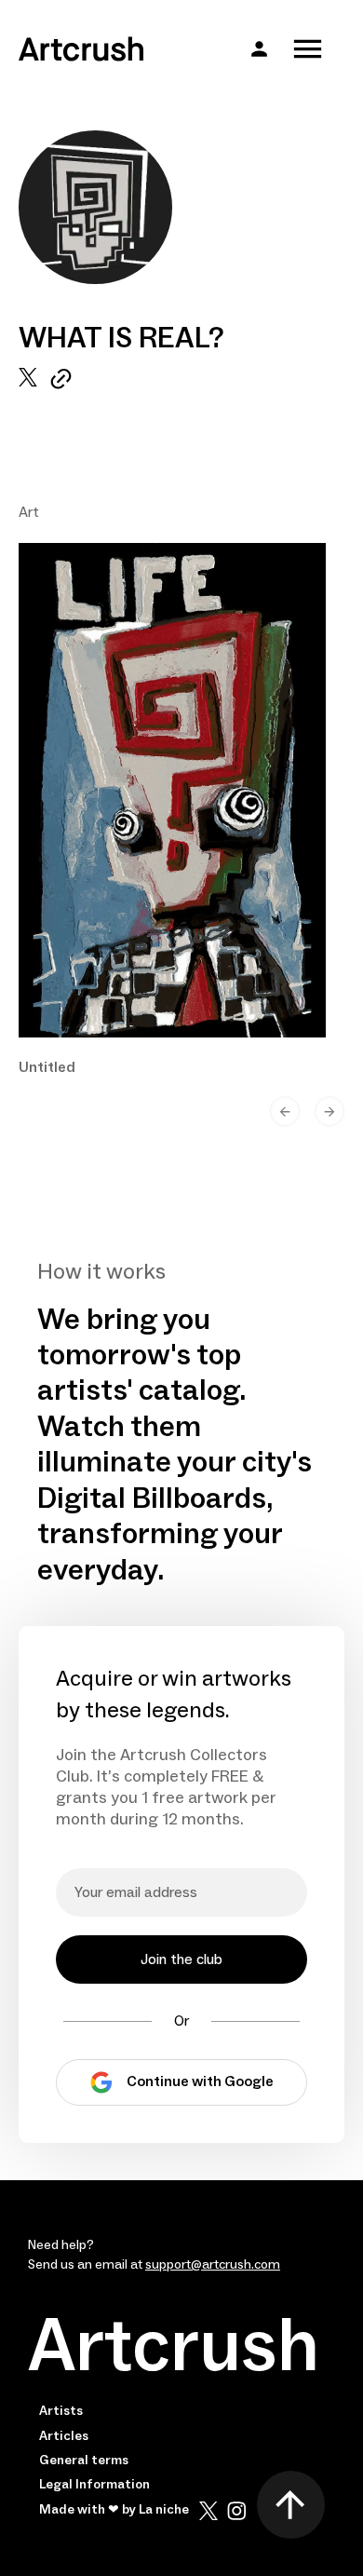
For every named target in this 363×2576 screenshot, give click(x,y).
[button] (259, 49)
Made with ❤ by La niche (114, 2510)
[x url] (28, 379)
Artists (61, 2411)
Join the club (181, 1959)
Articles (64, 2436)
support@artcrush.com (213, 2265)
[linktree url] (61, 379)
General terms (84, 2461)
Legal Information (94, 2485)
